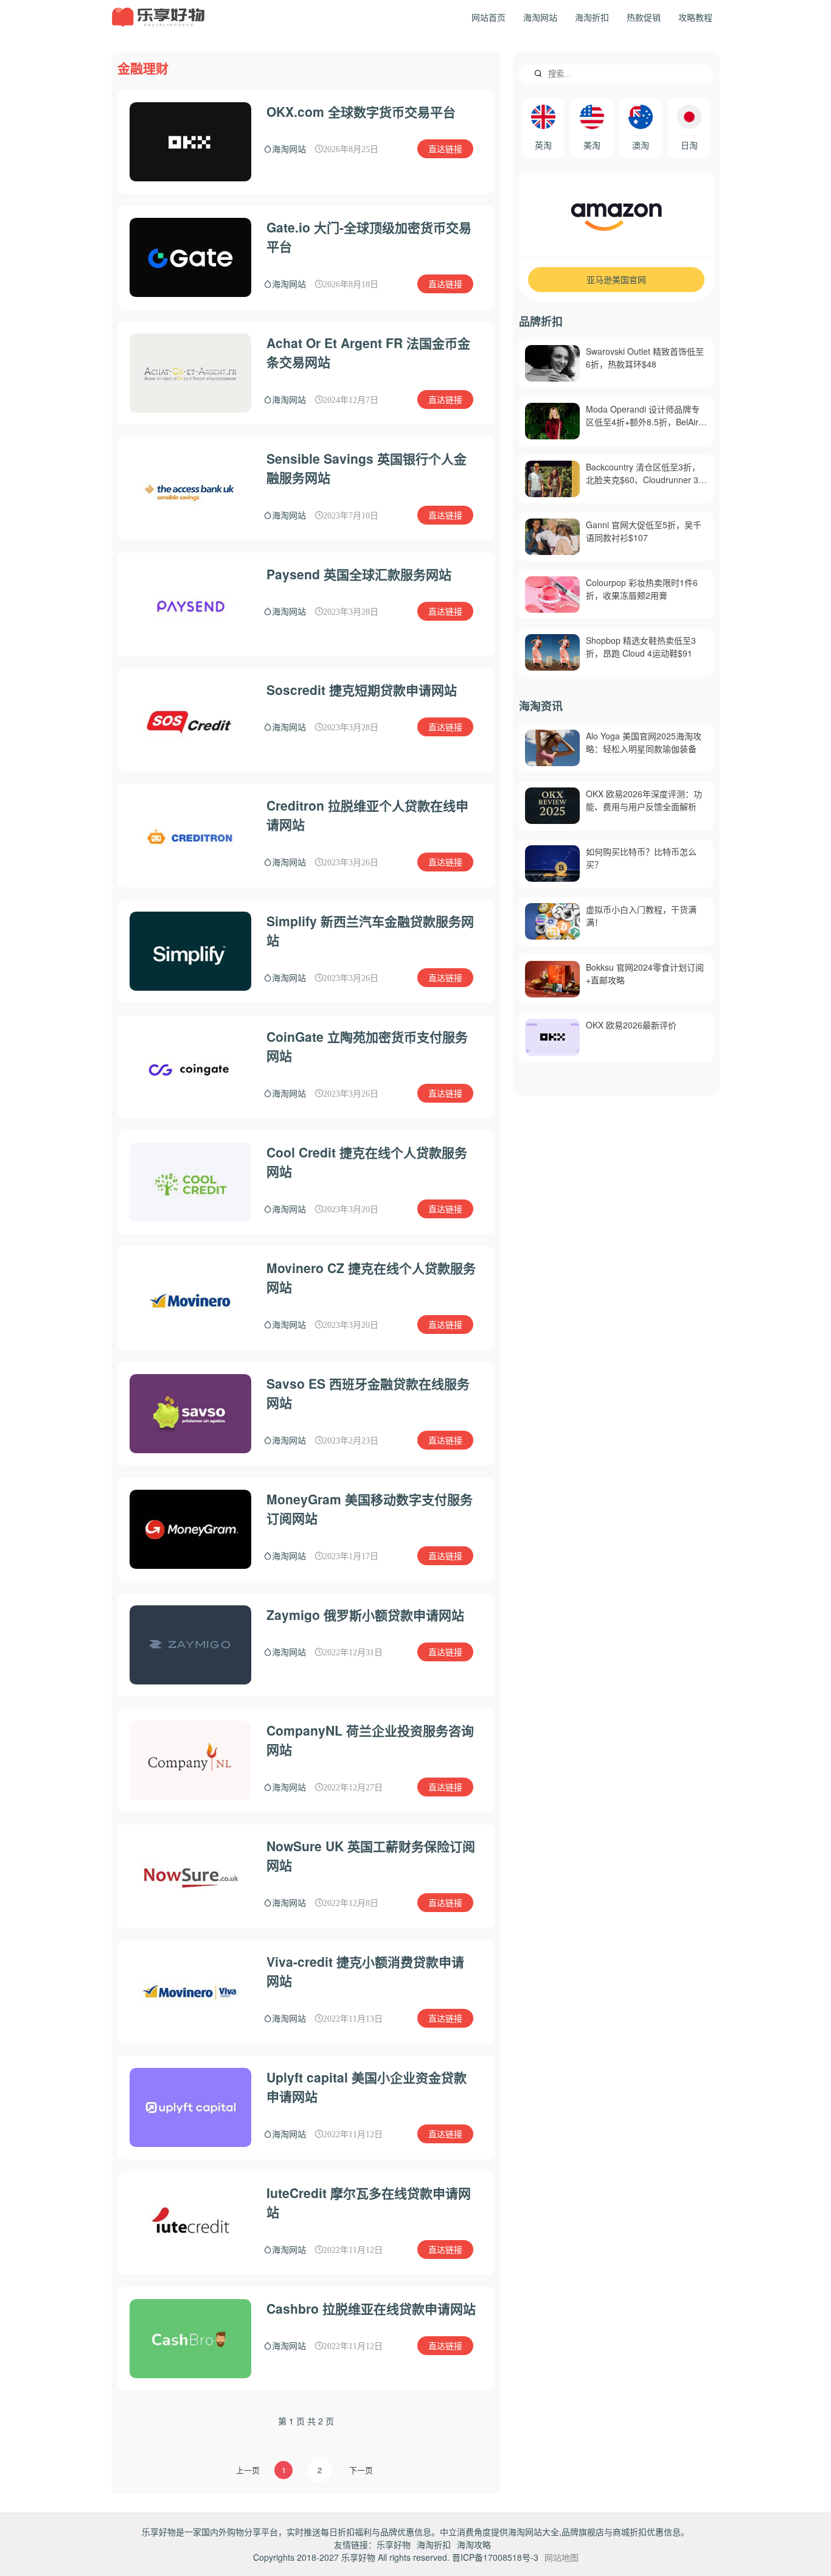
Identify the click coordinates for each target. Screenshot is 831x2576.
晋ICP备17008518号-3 (495, 2557)
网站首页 (489, 17)
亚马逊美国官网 (616, 279)
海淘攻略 (474, 2544)
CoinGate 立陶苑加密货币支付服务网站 (367, 1046)
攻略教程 (695, 17)
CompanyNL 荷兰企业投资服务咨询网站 (370, 1740)
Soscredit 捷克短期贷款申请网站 (362, 689)
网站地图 (562, 2557)
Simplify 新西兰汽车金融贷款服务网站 (370, 930)
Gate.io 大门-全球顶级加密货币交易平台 (369, 237)
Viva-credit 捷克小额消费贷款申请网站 (365, 1971)
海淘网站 (540, 17)
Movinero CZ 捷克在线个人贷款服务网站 (371, 1277)
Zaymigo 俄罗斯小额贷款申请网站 (365, 1614)
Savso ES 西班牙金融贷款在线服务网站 (368, 1393)
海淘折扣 (592, 17)
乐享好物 (394, 2544)
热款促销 (644, 17)
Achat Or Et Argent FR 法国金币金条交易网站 (368, 352)
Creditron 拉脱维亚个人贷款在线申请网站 (367, 815)
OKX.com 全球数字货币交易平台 (361, 111)
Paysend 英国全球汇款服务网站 (359, 574)
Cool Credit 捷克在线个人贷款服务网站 (367, 1162)
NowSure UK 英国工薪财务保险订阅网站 (371, 1855)
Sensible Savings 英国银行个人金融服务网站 (367, 468)
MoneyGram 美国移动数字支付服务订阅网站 (370, 1509)
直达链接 (445, 148)
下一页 (361, 2470)
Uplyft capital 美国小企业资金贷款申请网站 (367, 2087)
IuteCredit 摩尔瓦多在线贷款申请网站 (369, 2202)
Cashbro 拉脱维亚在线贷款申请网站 (371, 2308)
